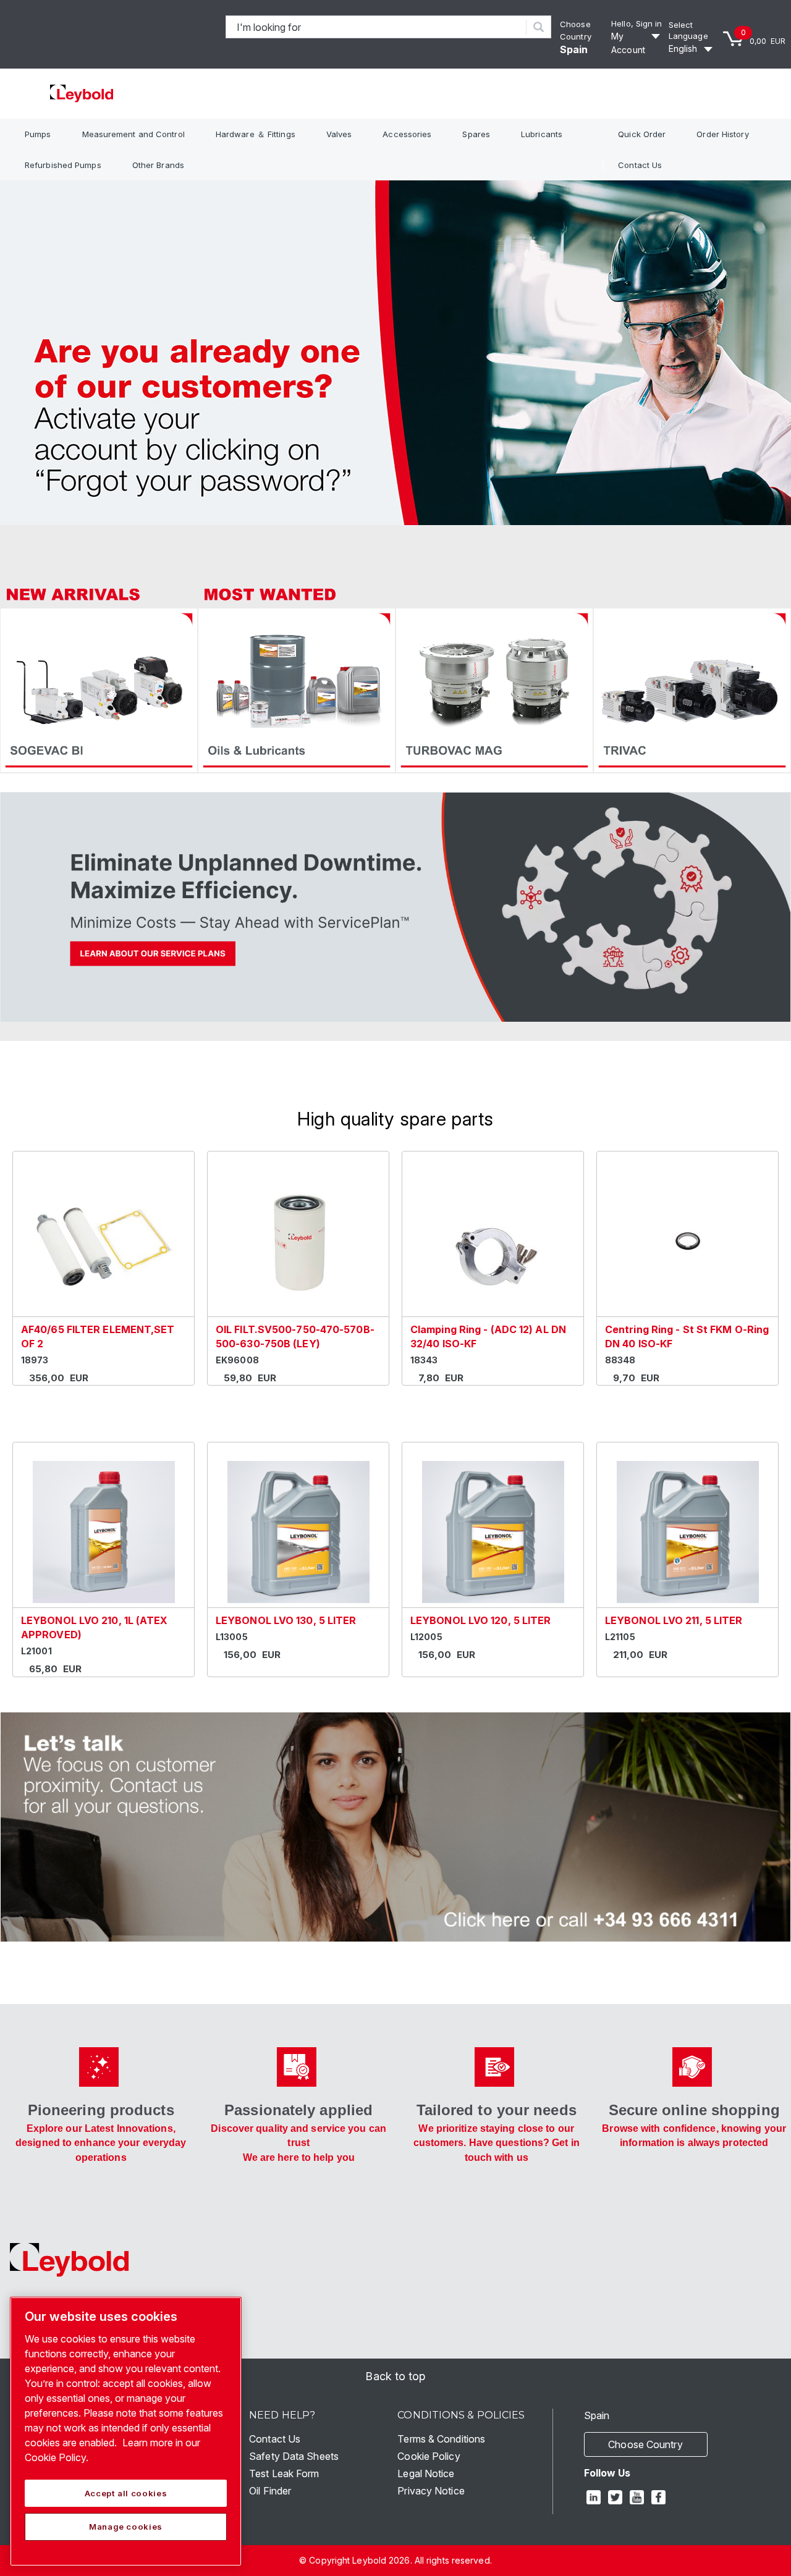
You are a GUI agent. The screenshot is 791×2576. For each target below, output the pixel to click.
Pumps (38, 134)
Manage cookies (126, 2527)
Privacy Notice (431, 2491)
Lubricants (542, 134)
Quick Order (642, 134)
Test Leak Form (284, 2473)
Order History (722, 134)
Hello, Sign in (637, 23)
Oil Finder (270, 2491)
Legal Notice (426, 2473)
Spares (476, 134)
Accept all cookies (126, 2493)
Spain (574, 49)
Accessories (407, 134)
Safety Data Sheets (294, 2456)
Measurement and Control (133, 134)
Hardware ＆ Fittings (256, 134)
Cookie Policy (429, 2456)
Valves (339, 134)
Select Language (688, 31)
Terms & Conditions (441, 2439)
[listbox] (692, 49)
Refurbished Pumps (63, 165)
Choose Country (645, 2444)
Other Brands (158, 165)
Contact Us (640, 165)
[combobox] (376, 27)
